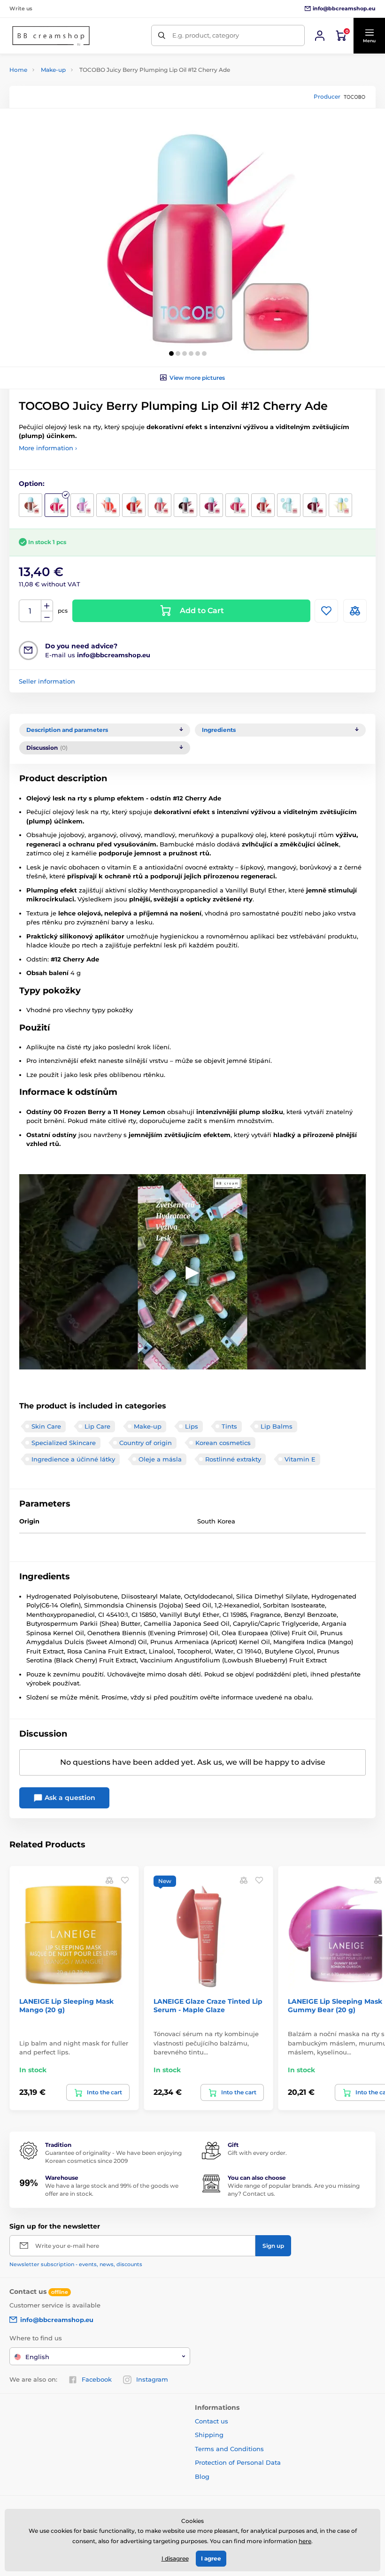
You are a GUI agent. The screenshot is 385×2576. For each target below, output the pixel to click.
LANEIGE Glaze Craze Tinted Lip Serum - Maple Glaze (208, 2006)
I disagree (175, 2558)
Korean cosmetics (223, 1443)
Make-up (53, 70)
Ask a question (69, 1798)
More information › (48, 448)
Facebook (97, 2379)
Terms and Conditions (229, 2449)
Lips (192, 1426)
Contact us (212, 2421)
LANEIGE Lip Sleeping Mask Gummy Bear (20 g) (335, 2006)
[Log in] (320, 36)
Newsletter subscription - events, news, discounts (76, 2264)
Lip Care (97, 1426)
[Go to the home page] (51, 36)
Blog (202, 2476)
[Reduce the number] (47, 617)
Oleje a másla (160, 1459)
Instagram (152, 2379)
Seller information (47, 681)
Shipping (209, 2435)
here (305, 2541)
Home (18, 70)
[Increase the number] (47, 606)
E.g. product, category (206, 35)
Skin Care (46, 1426)
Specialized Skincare (64, 1443)
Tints (229, 1426)
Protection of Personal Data (238, 2462)
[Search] (162, 35)
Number (30, 611)
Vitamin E (300, 1459)
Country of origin (146, 1443)
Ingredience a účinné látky (73, 1459)
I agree (211, 2558)
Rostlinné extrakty (233, 1459)
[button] (369, 36)
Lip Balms (277, 1426)
